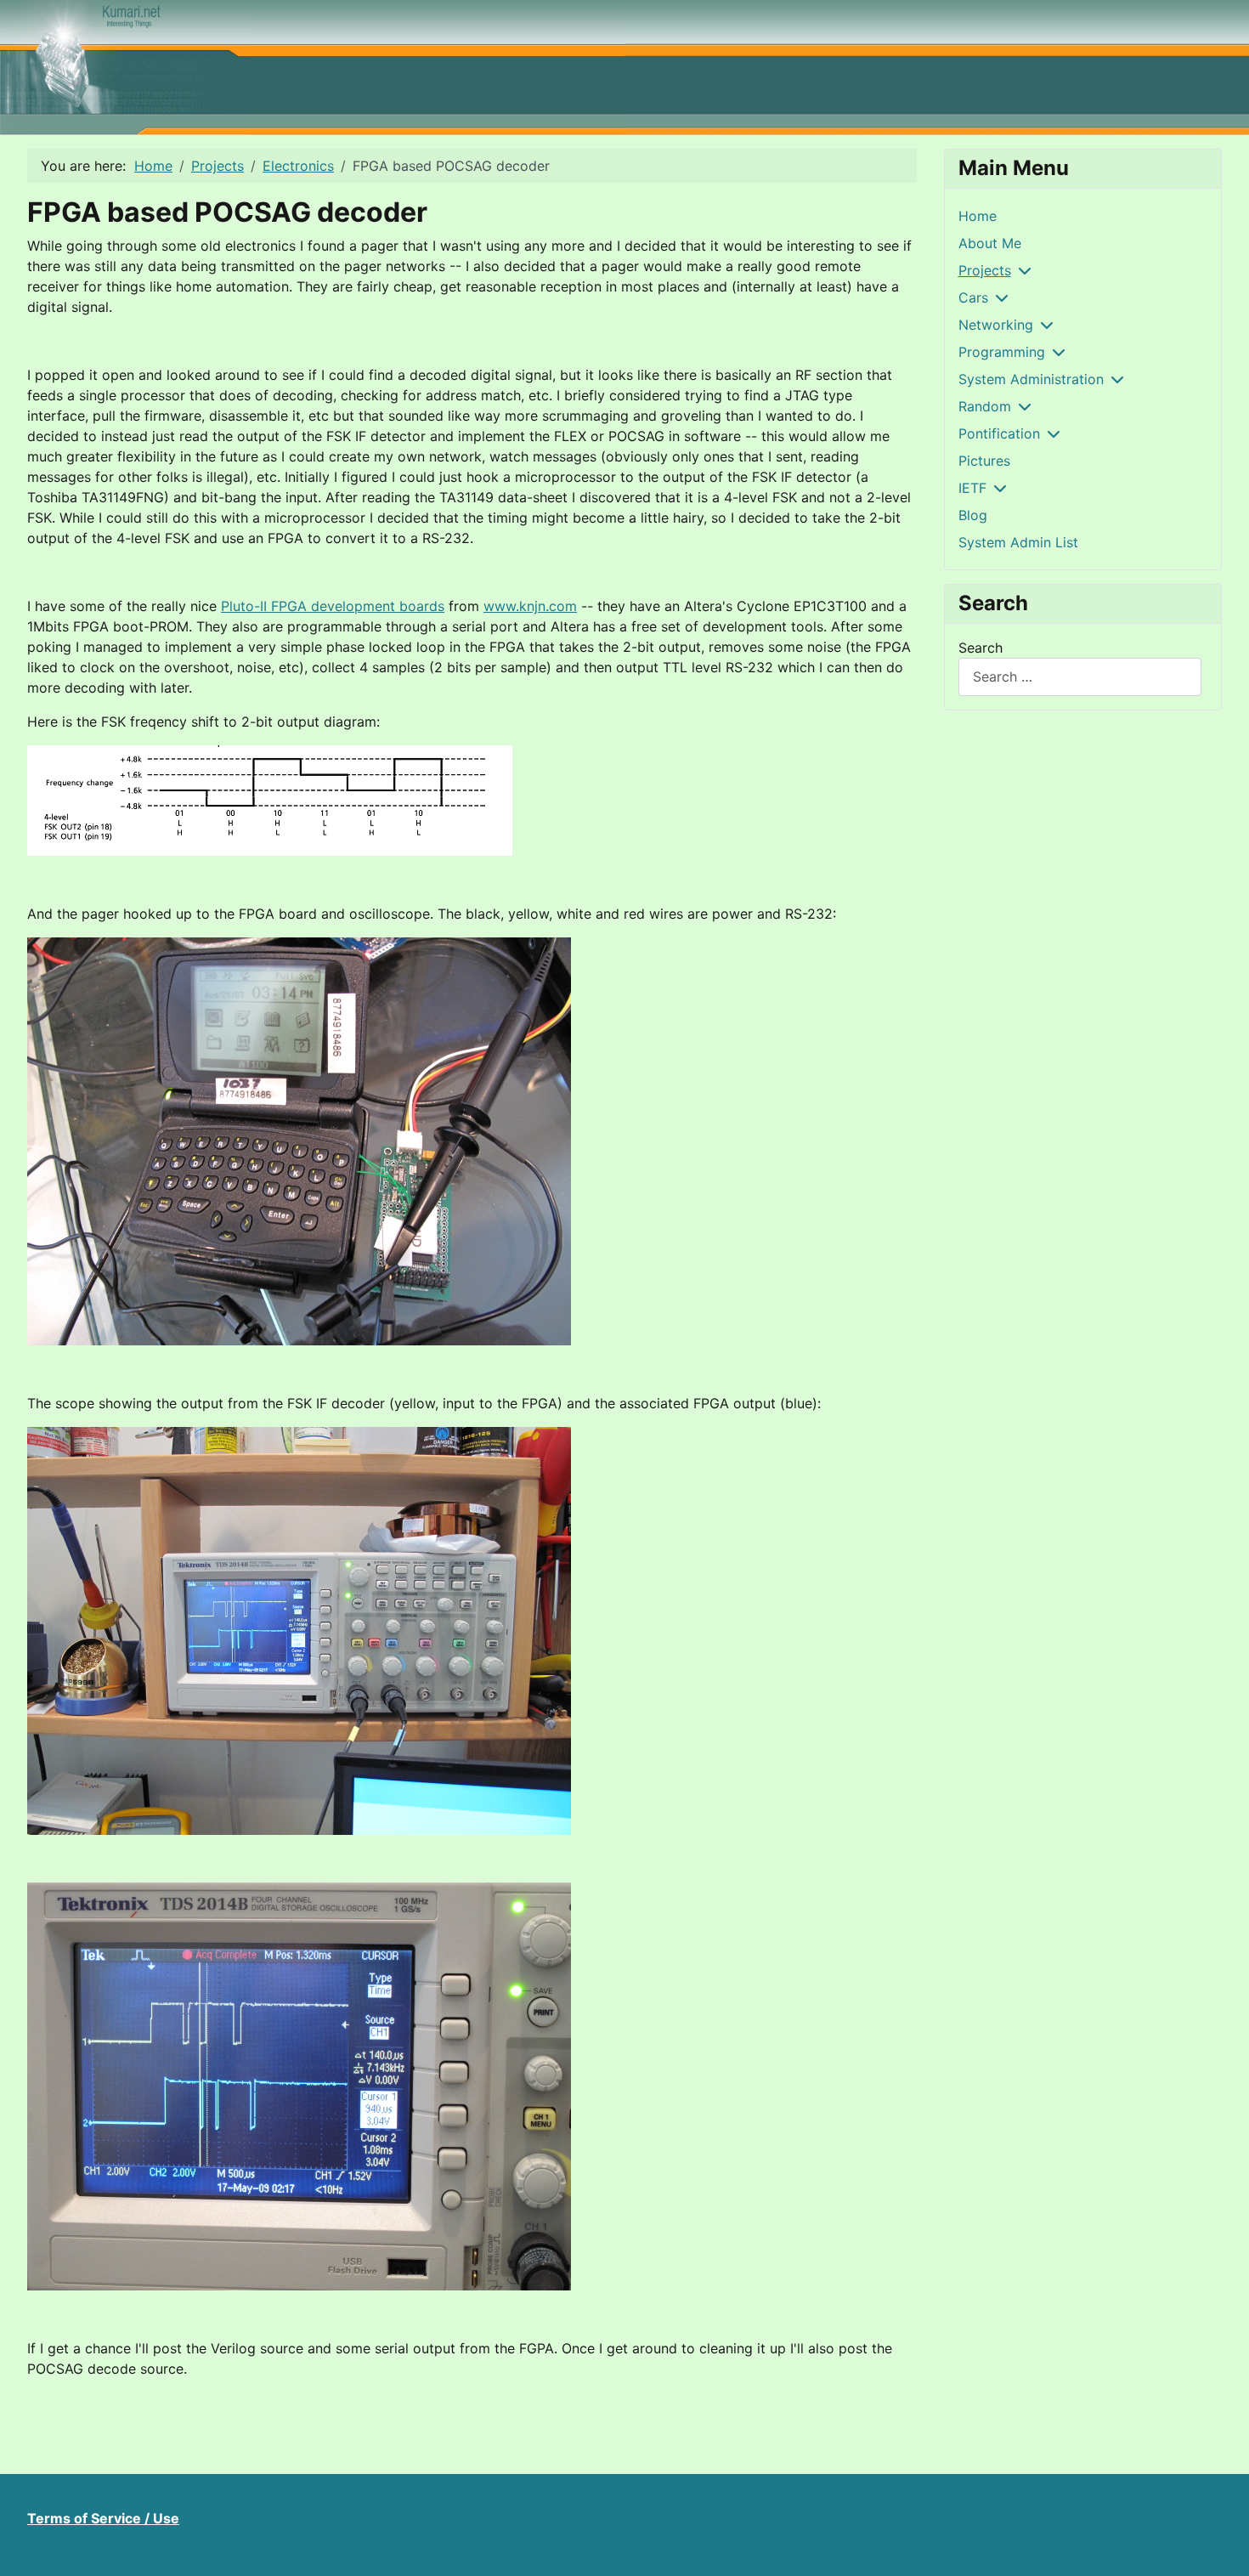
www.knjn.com (530, 606)
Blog (973, 515)
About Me (990, 243)
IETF (972, 488)
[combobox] (1080, 677)
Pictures (984, 461)
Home (978, 216)
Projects (985, 270)
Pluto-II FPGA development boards (333, 606)
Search (981, 648)
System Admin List (1018, 542)
